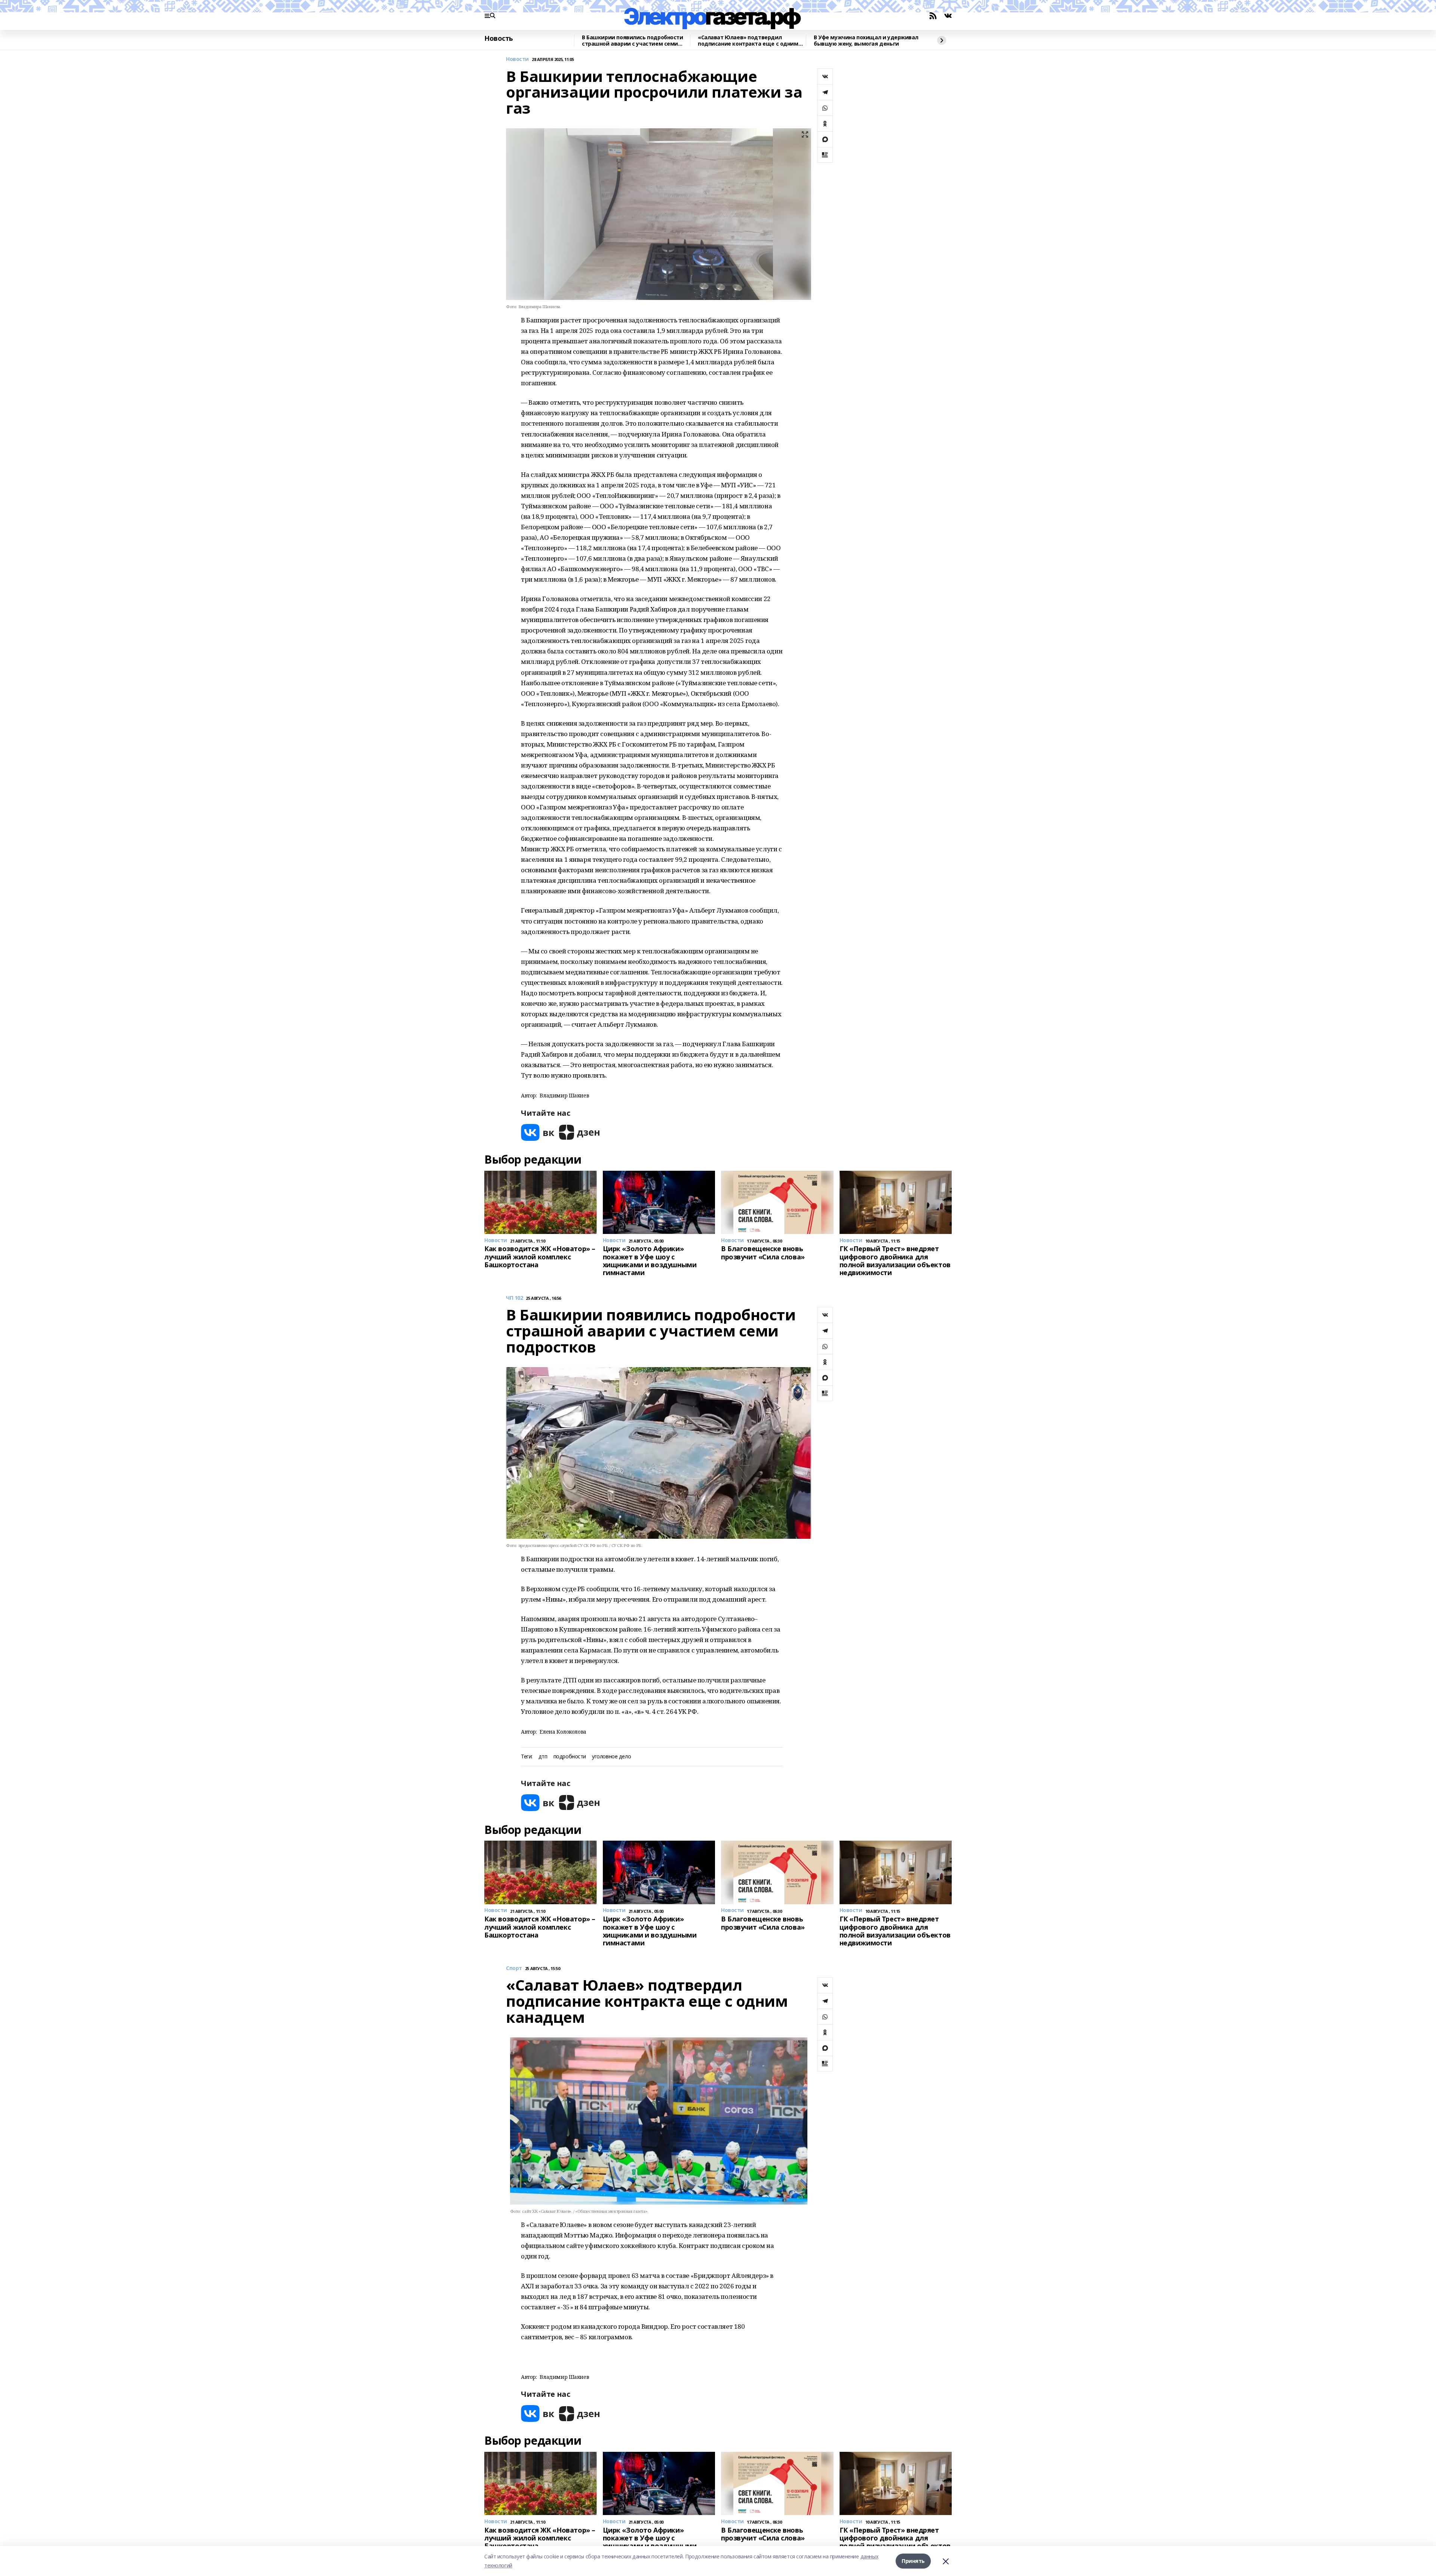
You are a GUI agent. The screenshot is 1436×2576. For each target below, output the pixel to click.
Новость (499, 39)
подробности (570, 1757)
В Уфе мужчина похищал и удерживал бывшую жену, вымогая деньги (866, 41)
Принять (913, 2561)
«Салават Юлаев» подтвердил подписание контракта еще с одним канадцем (748, 41)
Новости (517, 59)
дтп (543, 1757)
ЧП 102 (514, 1298)
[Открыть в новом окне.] (538, 1132)
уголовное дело (611, 1757)
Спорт (514, 1968)
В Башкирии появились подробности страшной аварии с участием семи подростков (633, 41)
